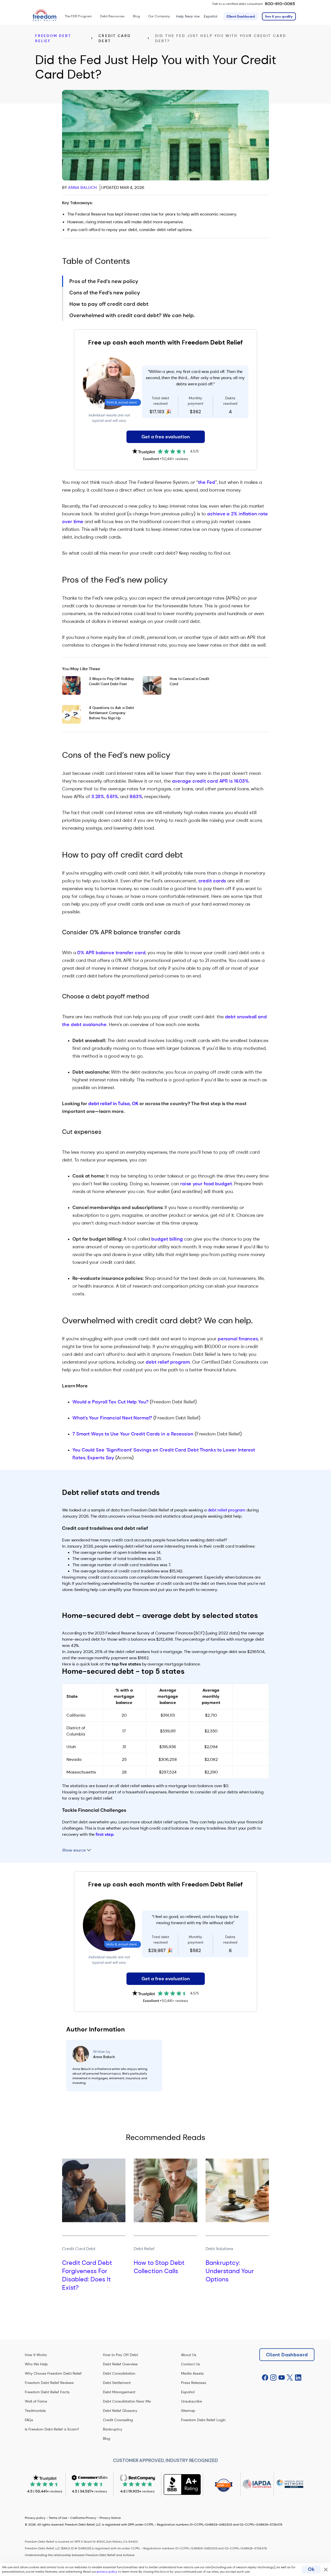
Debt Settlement (117, 2383)
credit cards (212, 881)
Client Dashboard (241, 16)
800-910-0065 (280, 4)
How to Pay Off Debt (121, 2355)
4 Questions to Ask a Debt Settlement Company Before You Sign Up (112, 713)
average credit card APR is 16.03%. (211, 781)
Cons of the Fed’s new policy (105, 293)
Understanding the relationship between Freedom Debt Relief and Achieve (80, 2555)
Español (210, 16)
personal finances (238, 1339)
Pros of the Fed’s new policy (104, 281)
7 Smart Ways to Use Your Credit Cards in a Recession (133, 1434)
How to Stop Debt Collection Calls (159, 2267)
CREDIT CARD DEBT (115, 38)
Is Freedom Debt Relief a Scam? (52, 2429)
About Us (189, 2355)
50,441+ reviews (175, 459)
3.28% (98, 797)
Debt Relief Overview (120, 2364)
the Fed (207, 482)
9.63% (136, 797)
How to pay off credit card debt (109, 304)
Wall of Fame (36, 2401)
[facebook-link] (265, 2378)
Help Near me (188, 16)
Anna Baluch (82, 188)
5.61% (112, 797)
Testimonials (35, 2411)
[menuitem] (78, 16)
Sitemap (188, 2411)
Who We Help (36, 2364)
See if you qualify (279, 16)
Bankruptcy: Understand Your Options (230, 2271)
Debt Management (119, 2392)
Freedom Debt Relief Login (203, 2420)
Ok (311, 2569)
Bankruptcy (113, 2429)
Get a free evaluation (166, 437)
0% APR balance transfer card (111, 953)
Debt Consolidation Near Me (127, 2401)
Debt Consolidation (119, 2373)
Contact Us (190, 2364)
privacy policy (107, 2572)
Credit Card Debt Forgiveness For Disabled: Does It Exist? (87, 2275)
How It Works (36, 2355)
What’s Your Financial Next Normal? (112, 1418)
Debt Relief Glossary (120, 2411)
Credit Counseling (118, 2420)
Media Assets (192, 2373)
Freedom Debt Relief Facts (47, 2392)
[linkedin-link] (298, 2378)
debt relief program (168, 1362)
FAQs (29, 2420)
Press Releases (194, 2383)
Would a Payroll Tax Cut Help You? (110, 1402)
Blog (107, 2439)
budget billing (167, 1239)
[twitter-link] (290, 2378)
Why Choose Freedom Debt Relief (53, 2373)
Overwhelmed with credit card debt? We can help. (132, 315)
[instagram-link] (273, 2378)
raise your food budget (206, 1184)
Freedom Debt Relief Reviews (49, 2383)
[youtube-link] (282, 2378)
